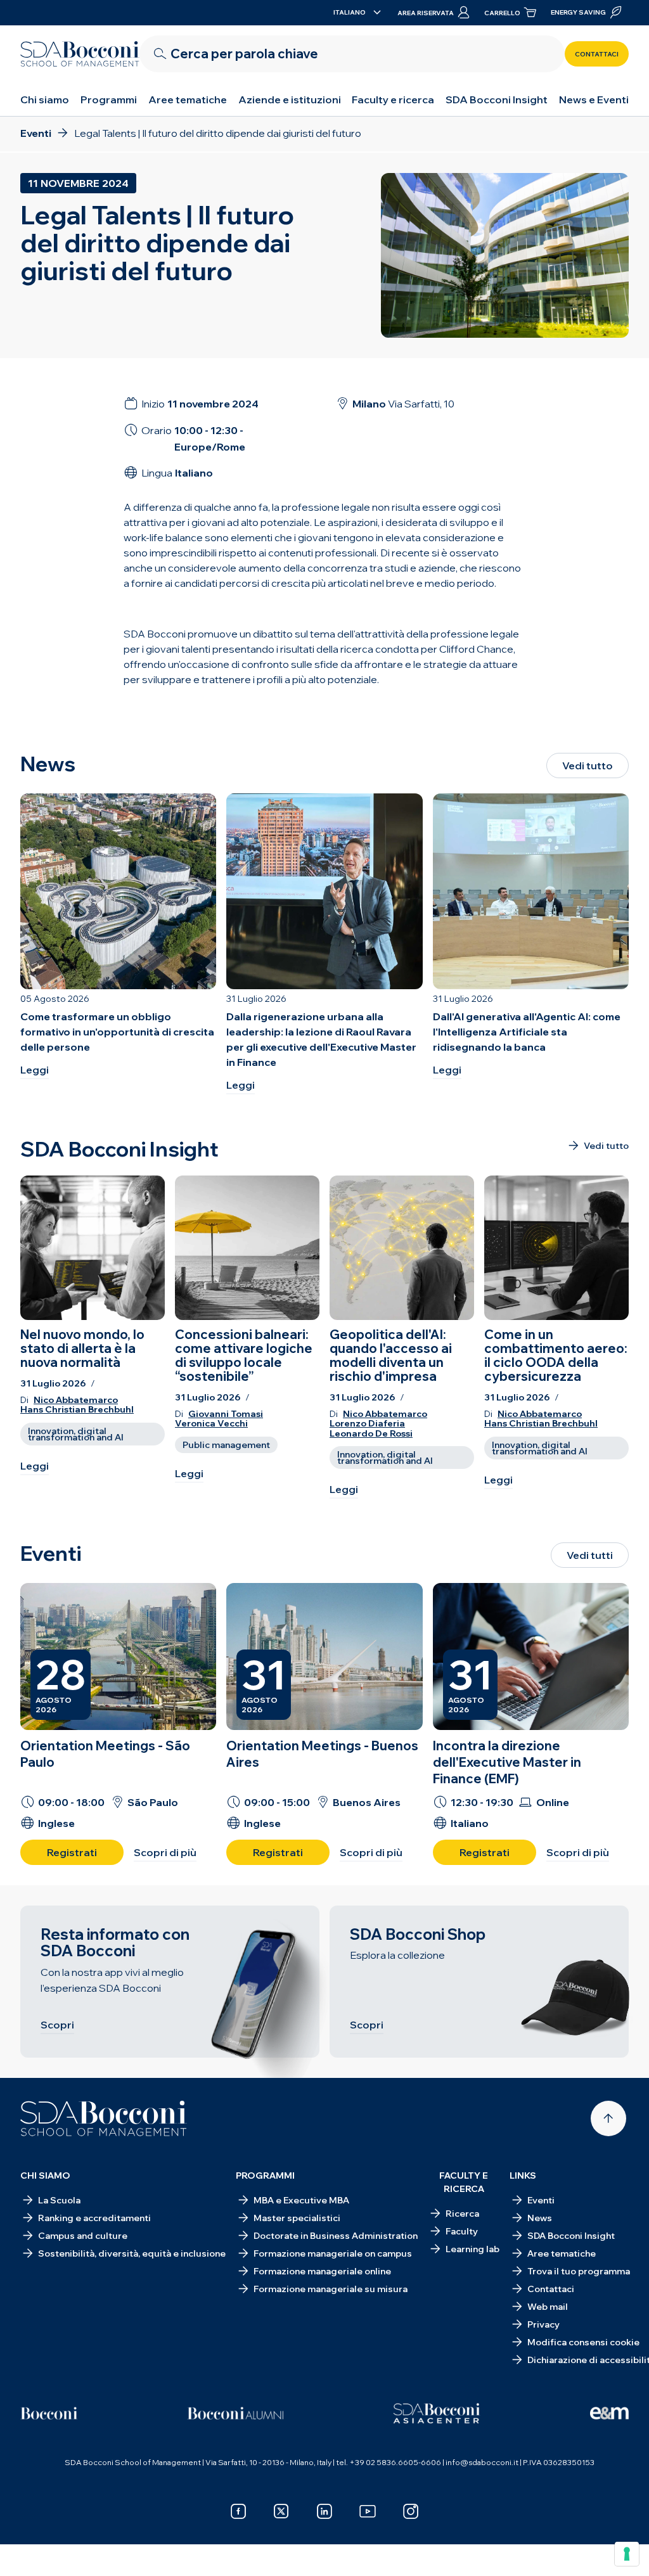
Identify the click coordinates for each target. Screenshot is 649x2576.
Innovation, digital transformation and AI (76, 1434)
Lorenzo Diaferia (367, 1424)
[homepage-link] (80, 54)
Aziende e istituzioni (290, 99)
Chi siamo (45, 99)
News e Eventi (594, 99)
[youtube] (368, 2511)
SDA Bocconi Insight (497, 99)
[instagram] (411, 2511)
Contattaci (597, 54)
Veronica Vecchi (211, 1424)
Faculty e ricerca (393, 99)
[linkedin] (324, 2511)
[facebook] (238, 2511)
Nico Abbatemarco (76, 1400)
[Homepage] (104, 2118)
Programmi (109, 99)
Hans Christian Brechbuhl (77, 1410)
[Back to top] (608, 2118)
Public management (226, 1445)
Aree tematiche (188, 99)
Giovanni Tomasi (226, 1414)
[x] (281, 2511)
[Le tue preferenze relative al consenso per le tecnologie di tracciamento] (627, 2554)
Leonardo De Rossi (371, 1434)
